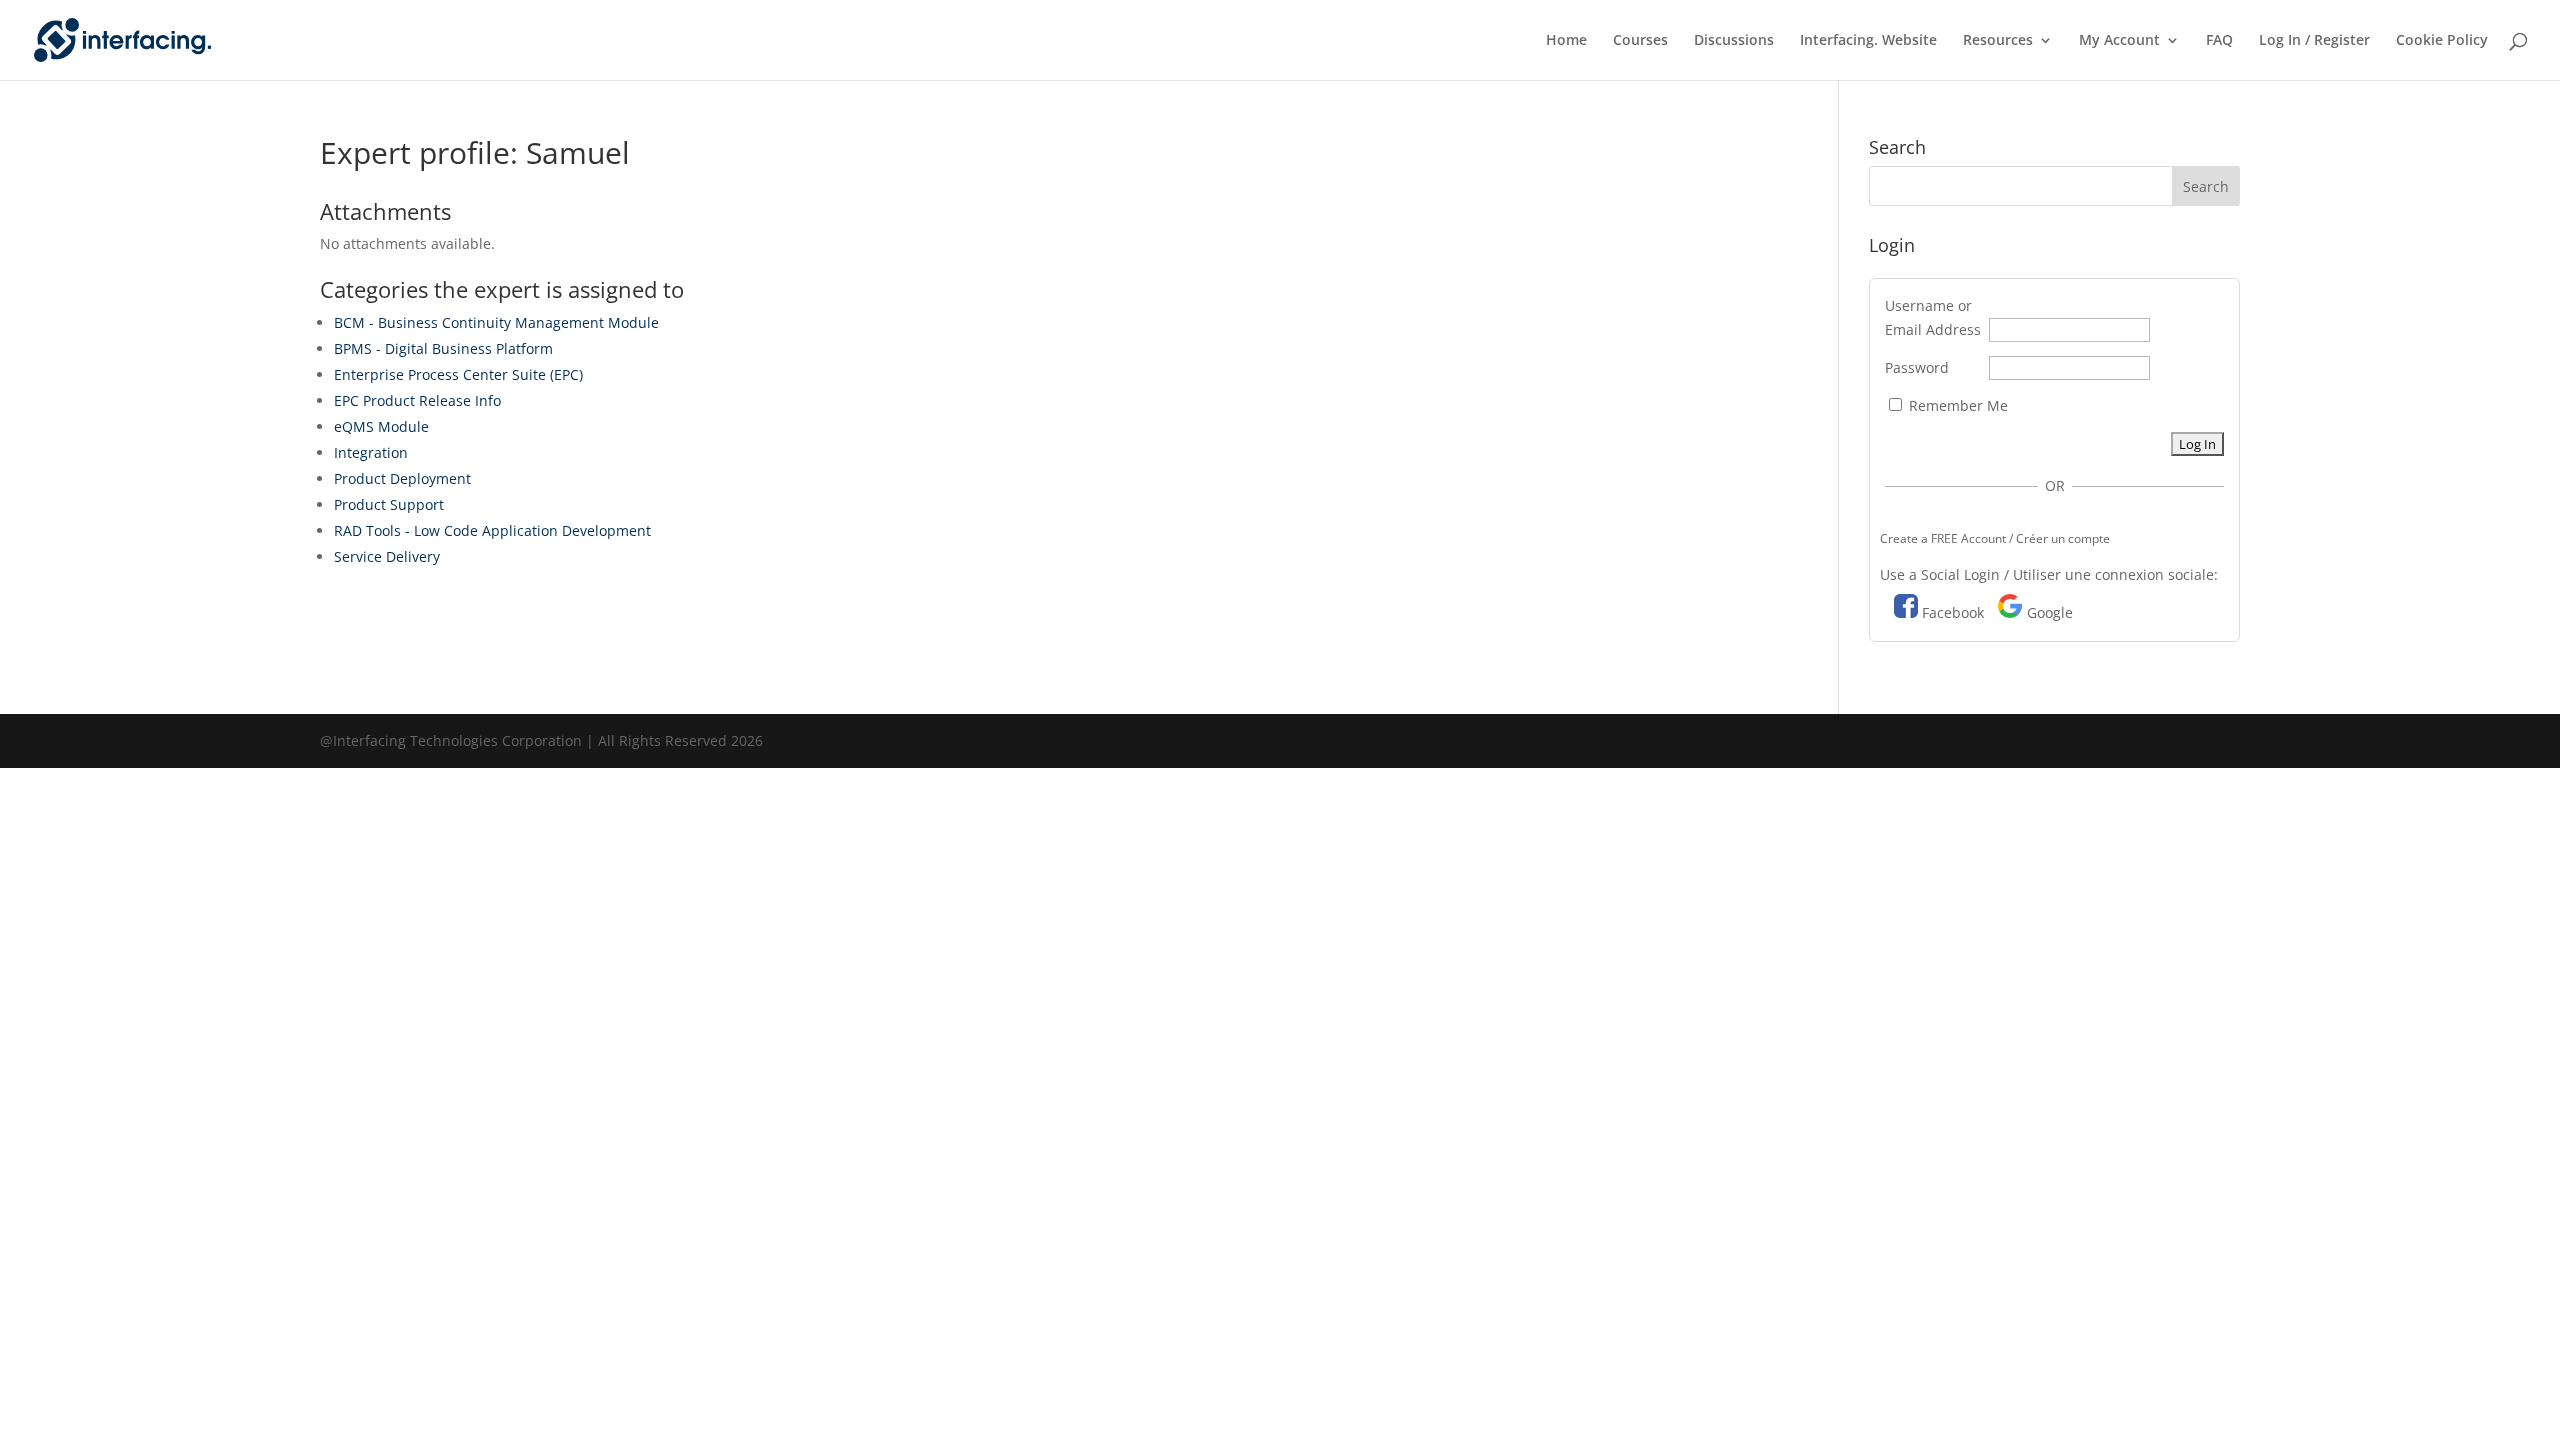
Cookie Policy (2442, 41)
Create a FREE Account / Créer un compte (1995, 538)
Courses (1640, 41)
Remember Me (1956, 405)
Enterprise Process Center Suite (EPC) (458, 374)
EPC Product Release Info (417, 400)
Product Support (389, 504)
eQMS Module (381, 426)
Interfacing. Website (1868, 41)
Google (2050, 612)
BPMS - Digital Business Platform (443, 348)
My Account (2119, 41)
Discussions (1734, 41)
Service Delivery (387, 556)
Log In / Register (2314, 41)
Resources (1998, 41)
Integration (371, 452)
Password (1917, 367)
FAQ (2219, 41)
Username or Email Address (1933, 317)
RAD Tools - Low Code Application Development (492, 530)
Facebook (1953, 612)
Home (1566, 41)
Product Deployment (402, 478)
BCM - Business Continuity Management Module (496, 322)
